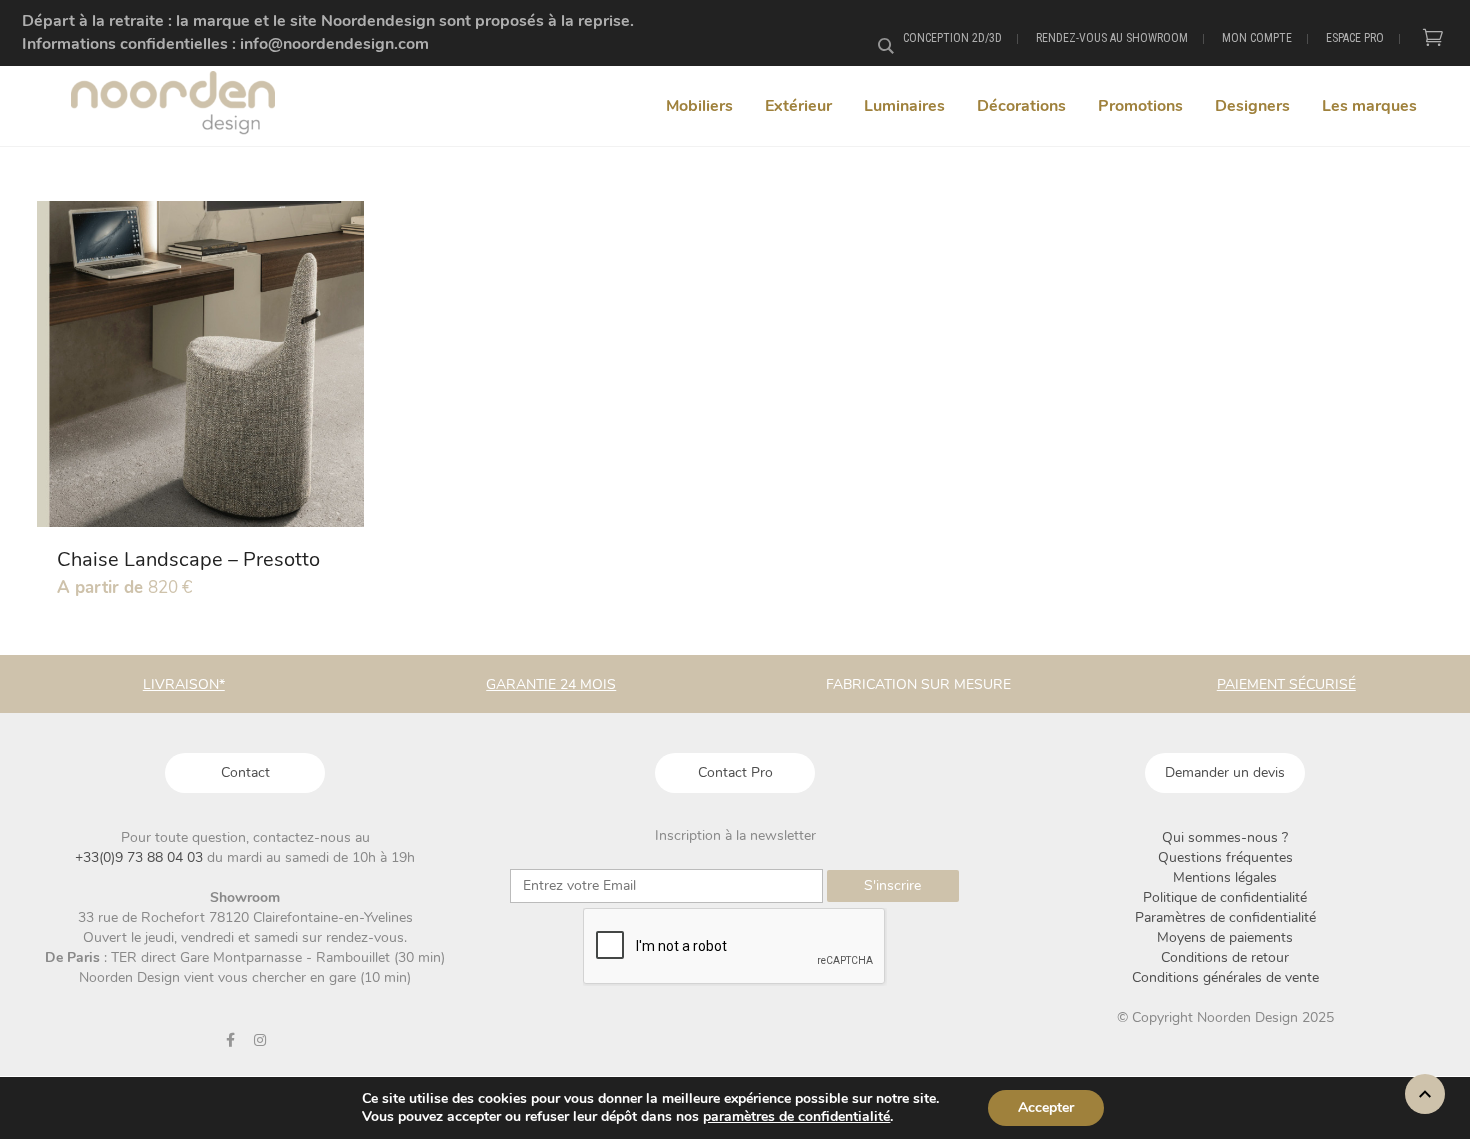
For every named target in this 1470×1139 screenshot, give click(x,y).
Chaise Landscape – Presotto (188, 559)
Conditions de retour (1225, 957)
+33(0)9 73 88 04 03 (141, 857)
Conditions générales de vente (1225, 977)
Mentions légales (1225, 877)
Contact (245, 772)
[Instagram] (260, 1040)
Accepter (1046, 1107)
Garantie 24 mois (551, 684)
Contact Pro (735, 772)
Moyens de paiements (1225, 937)
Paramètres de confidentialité (1225, 917)
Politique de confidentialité (1225, 897)
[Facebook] (231, 1040)
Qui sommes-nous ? (1225, 837)
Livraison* (184, 684)
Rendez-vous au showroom (1112, 38)
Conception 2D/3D (952, 38)
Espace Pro (1355, 38)
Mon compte (1257, 38)
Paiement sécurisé (1286, 684)
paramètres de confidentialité (796, 1117)
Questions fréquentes (1225, 857)
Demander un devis (1225, 772)
